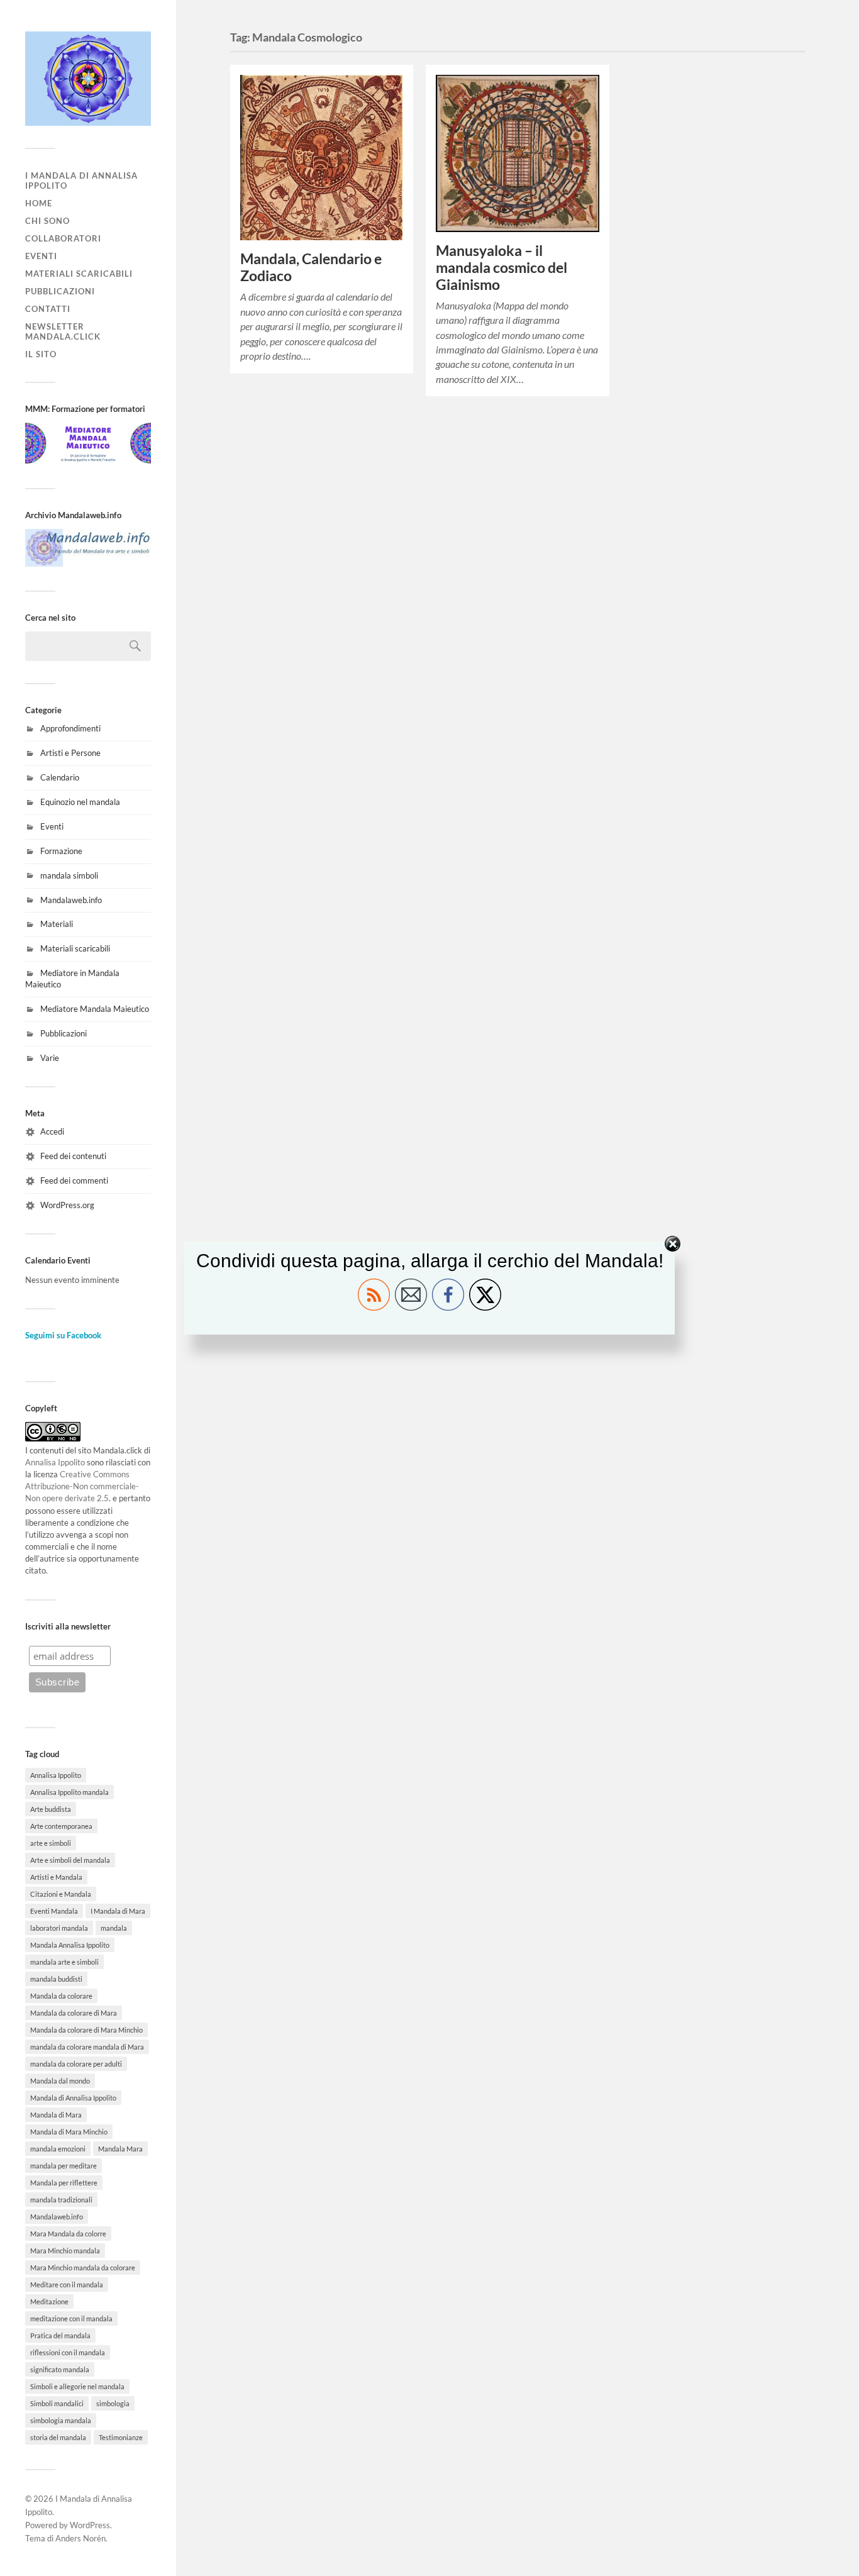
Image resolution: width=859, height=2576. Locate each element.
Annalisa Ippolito (55, 1462)
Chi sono (47, 221)
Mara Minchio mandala (65, 2251)
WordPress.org (67, 1205)
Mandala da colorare (61, 1996)
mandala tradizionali (61, 2200)
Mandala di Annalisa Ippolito (73, 2098)
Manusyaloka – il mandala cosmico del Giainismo (502, 268)
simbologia (113, 2403)
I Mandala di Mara (118, 1911)
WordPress (90, 2525)
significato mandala (60, 2369)
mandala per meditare (64, 2166)
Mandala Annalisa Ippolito (70, 1945)
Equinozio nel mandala (80, 802)
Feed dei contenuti (73, 1156)
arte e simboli (51, 1843)
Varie (50, 1058)
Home (39, 203)
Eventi (41, 256)
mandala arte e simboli (64, 1962)
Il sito (41, 354)
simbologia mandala (61, 2420)
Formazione (61, 851)
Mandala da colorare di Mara (74, 2013)
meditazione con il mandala (71, 2318)
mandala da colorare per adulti (76, 2064)
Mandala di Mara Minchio (69, 2132)
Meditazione (49, 2301)
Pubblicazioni (60, 291)
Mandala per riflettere (64, 2183)
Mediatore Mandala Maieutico (95, 1009)
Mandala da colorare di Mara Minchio (86, 2030)
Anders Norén (80, 2538)
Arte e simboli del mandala (70, 1860)
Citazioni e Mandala (61, 1894)
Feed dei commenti (74, 1180)
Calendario (60, 777)
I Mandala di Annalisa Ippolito (81, 180)
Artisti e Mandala (56, 1877)
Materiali (57, 924)
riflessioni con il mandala (68, 2352)
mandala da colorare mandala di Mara (87, 2047)
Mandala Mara (120, 2149)
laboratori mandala (59, 1928)
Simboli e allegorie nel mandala (77, 2386)
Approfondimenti (70, 728)
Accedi (52, 1131)
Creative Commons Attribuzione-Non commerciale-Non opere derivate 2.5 (82, 1486)
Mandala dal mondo (60, 2081)
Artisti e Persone (70, 753)
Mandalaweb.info (71, 900)
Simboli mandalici (57, 2403)
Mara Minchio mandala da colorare (83, 2268)
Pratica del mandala (60, 2335)
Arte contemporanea (61, 1826)
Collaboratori (63, 238)
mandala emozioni (58, 2149)
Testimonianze (121, 2437)
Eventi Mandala (54, 1911)
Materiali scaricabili (79, 274)
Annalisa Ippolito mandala (69, 1792)
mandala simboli (69, 875)
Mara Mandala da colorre (68, 2234)
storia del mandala (58, 2437)
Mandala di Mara (56, 2115)
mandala (114, 1928)
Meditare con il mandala (67, 2285)
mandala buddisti (56, 1979)
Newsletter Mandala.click (63, 331)
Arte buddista (51, 1809)
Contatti (48, 309)
